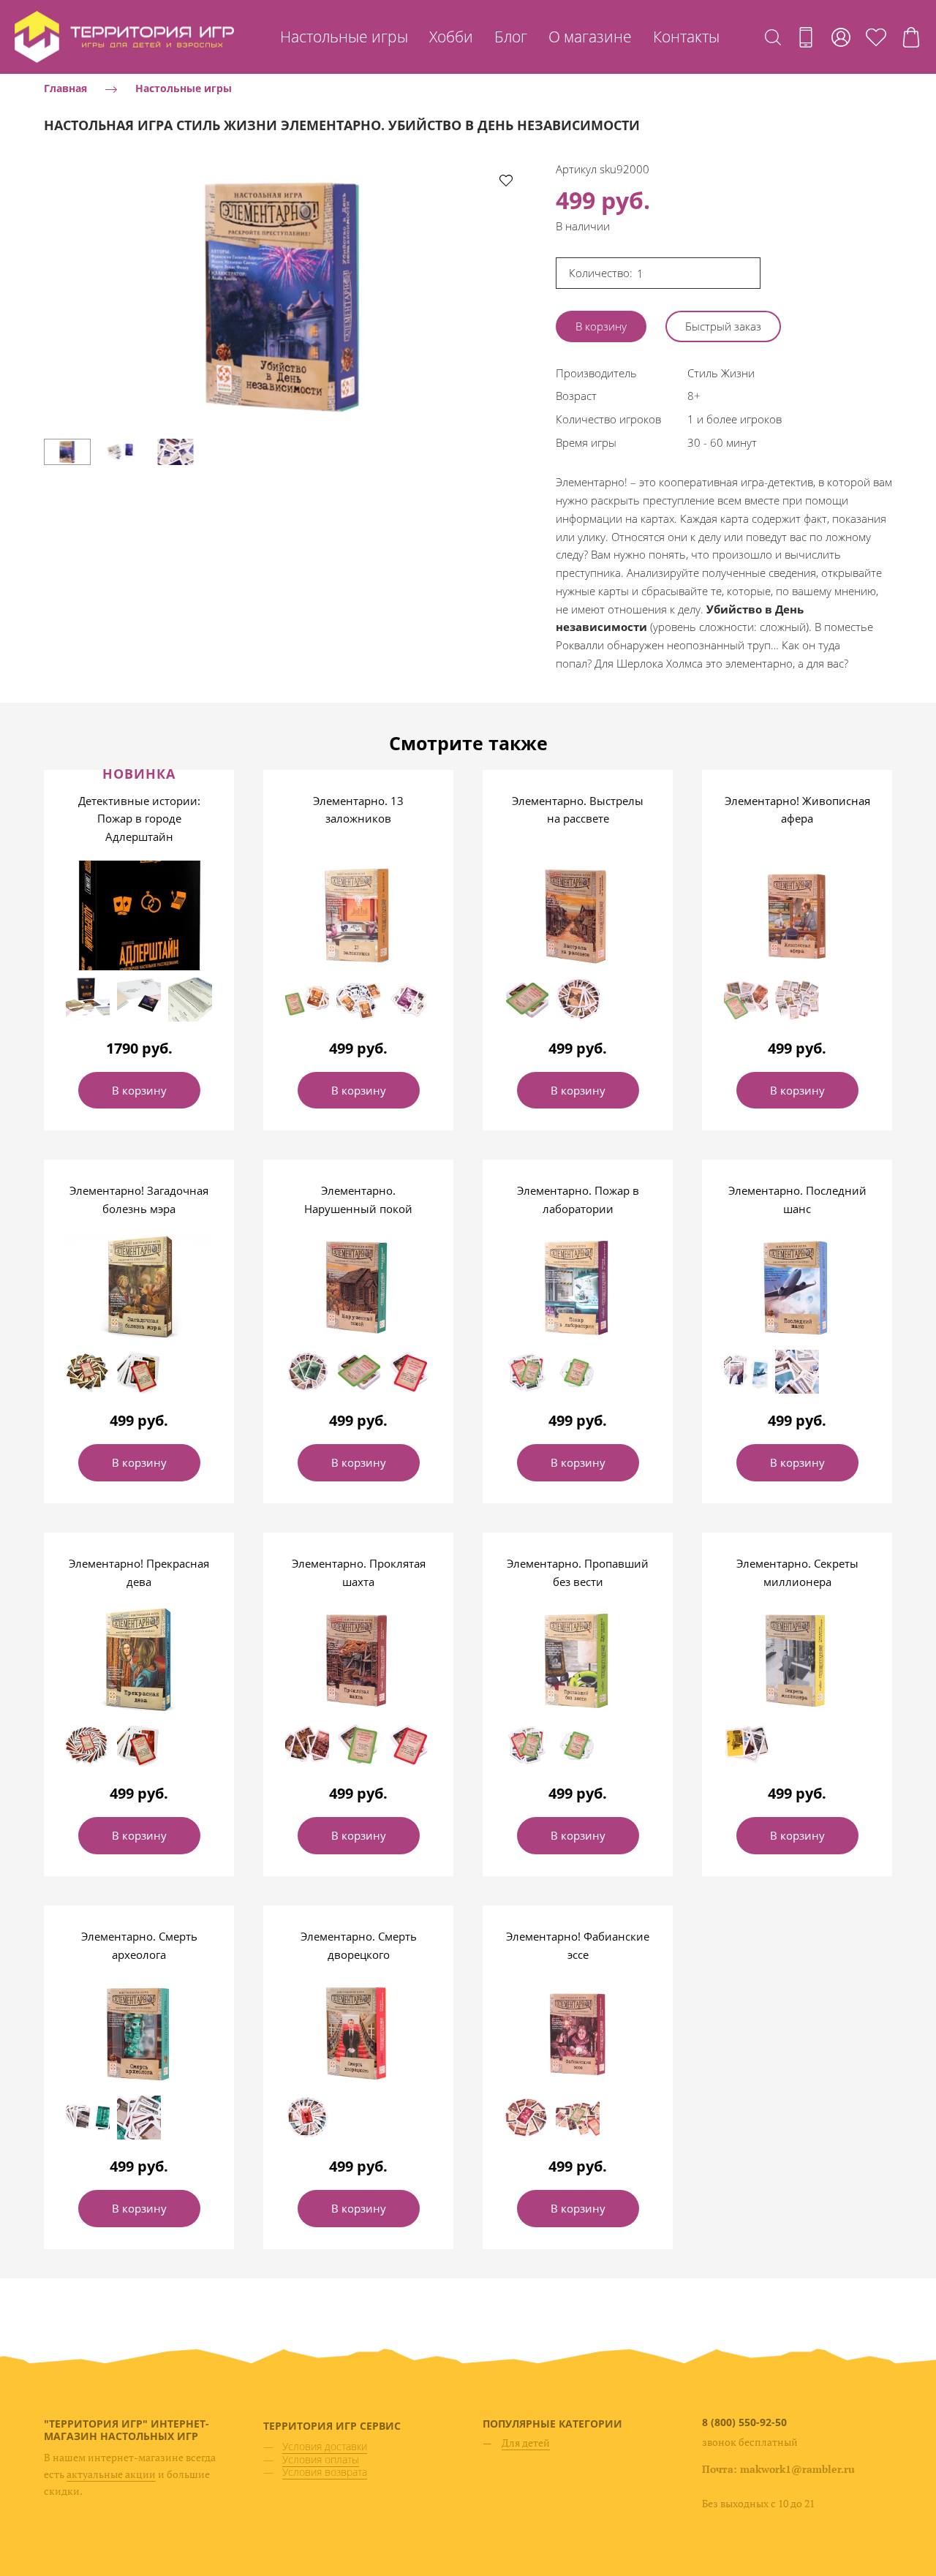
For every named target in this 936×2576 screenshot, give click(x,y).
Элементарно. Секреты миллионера (797, 1572)
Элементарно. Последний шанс (797, 1200)
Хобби (451, 37)
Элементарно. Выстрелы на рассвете (578, 810)
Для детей (526, 2443)
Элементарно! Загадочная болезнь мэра (139, 1200)
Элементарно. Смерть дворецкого (359, 1945)
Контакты (686, 37)
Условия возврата (325, 2472)
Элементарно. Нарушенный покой (358, 1200)
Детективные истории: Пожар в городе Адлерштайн (139, 819)
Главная (65, 88)
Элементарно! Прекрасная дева (139, 1572)
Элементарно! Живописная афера (797, 810)
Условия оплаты (321, 2459)
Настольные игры (344, 37)
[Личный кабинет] (841, 37)
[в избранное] (506, 180)
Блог (511, 37)
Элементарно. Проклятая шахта (359, 1572)
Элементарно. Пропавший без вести (578, 1572)
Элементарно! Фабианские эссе (578, 1945)
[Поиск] (773, 37)
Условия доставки (325, 2446)
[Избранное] (876, 37)
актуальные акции (111, 2474)
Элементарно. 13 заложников (358, 810)
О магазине (590, 37)
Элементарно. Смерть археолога (139, 1945)
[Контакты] (806, 37)
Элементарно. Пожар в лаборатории (578, 1200)
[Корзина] (911, 37)
